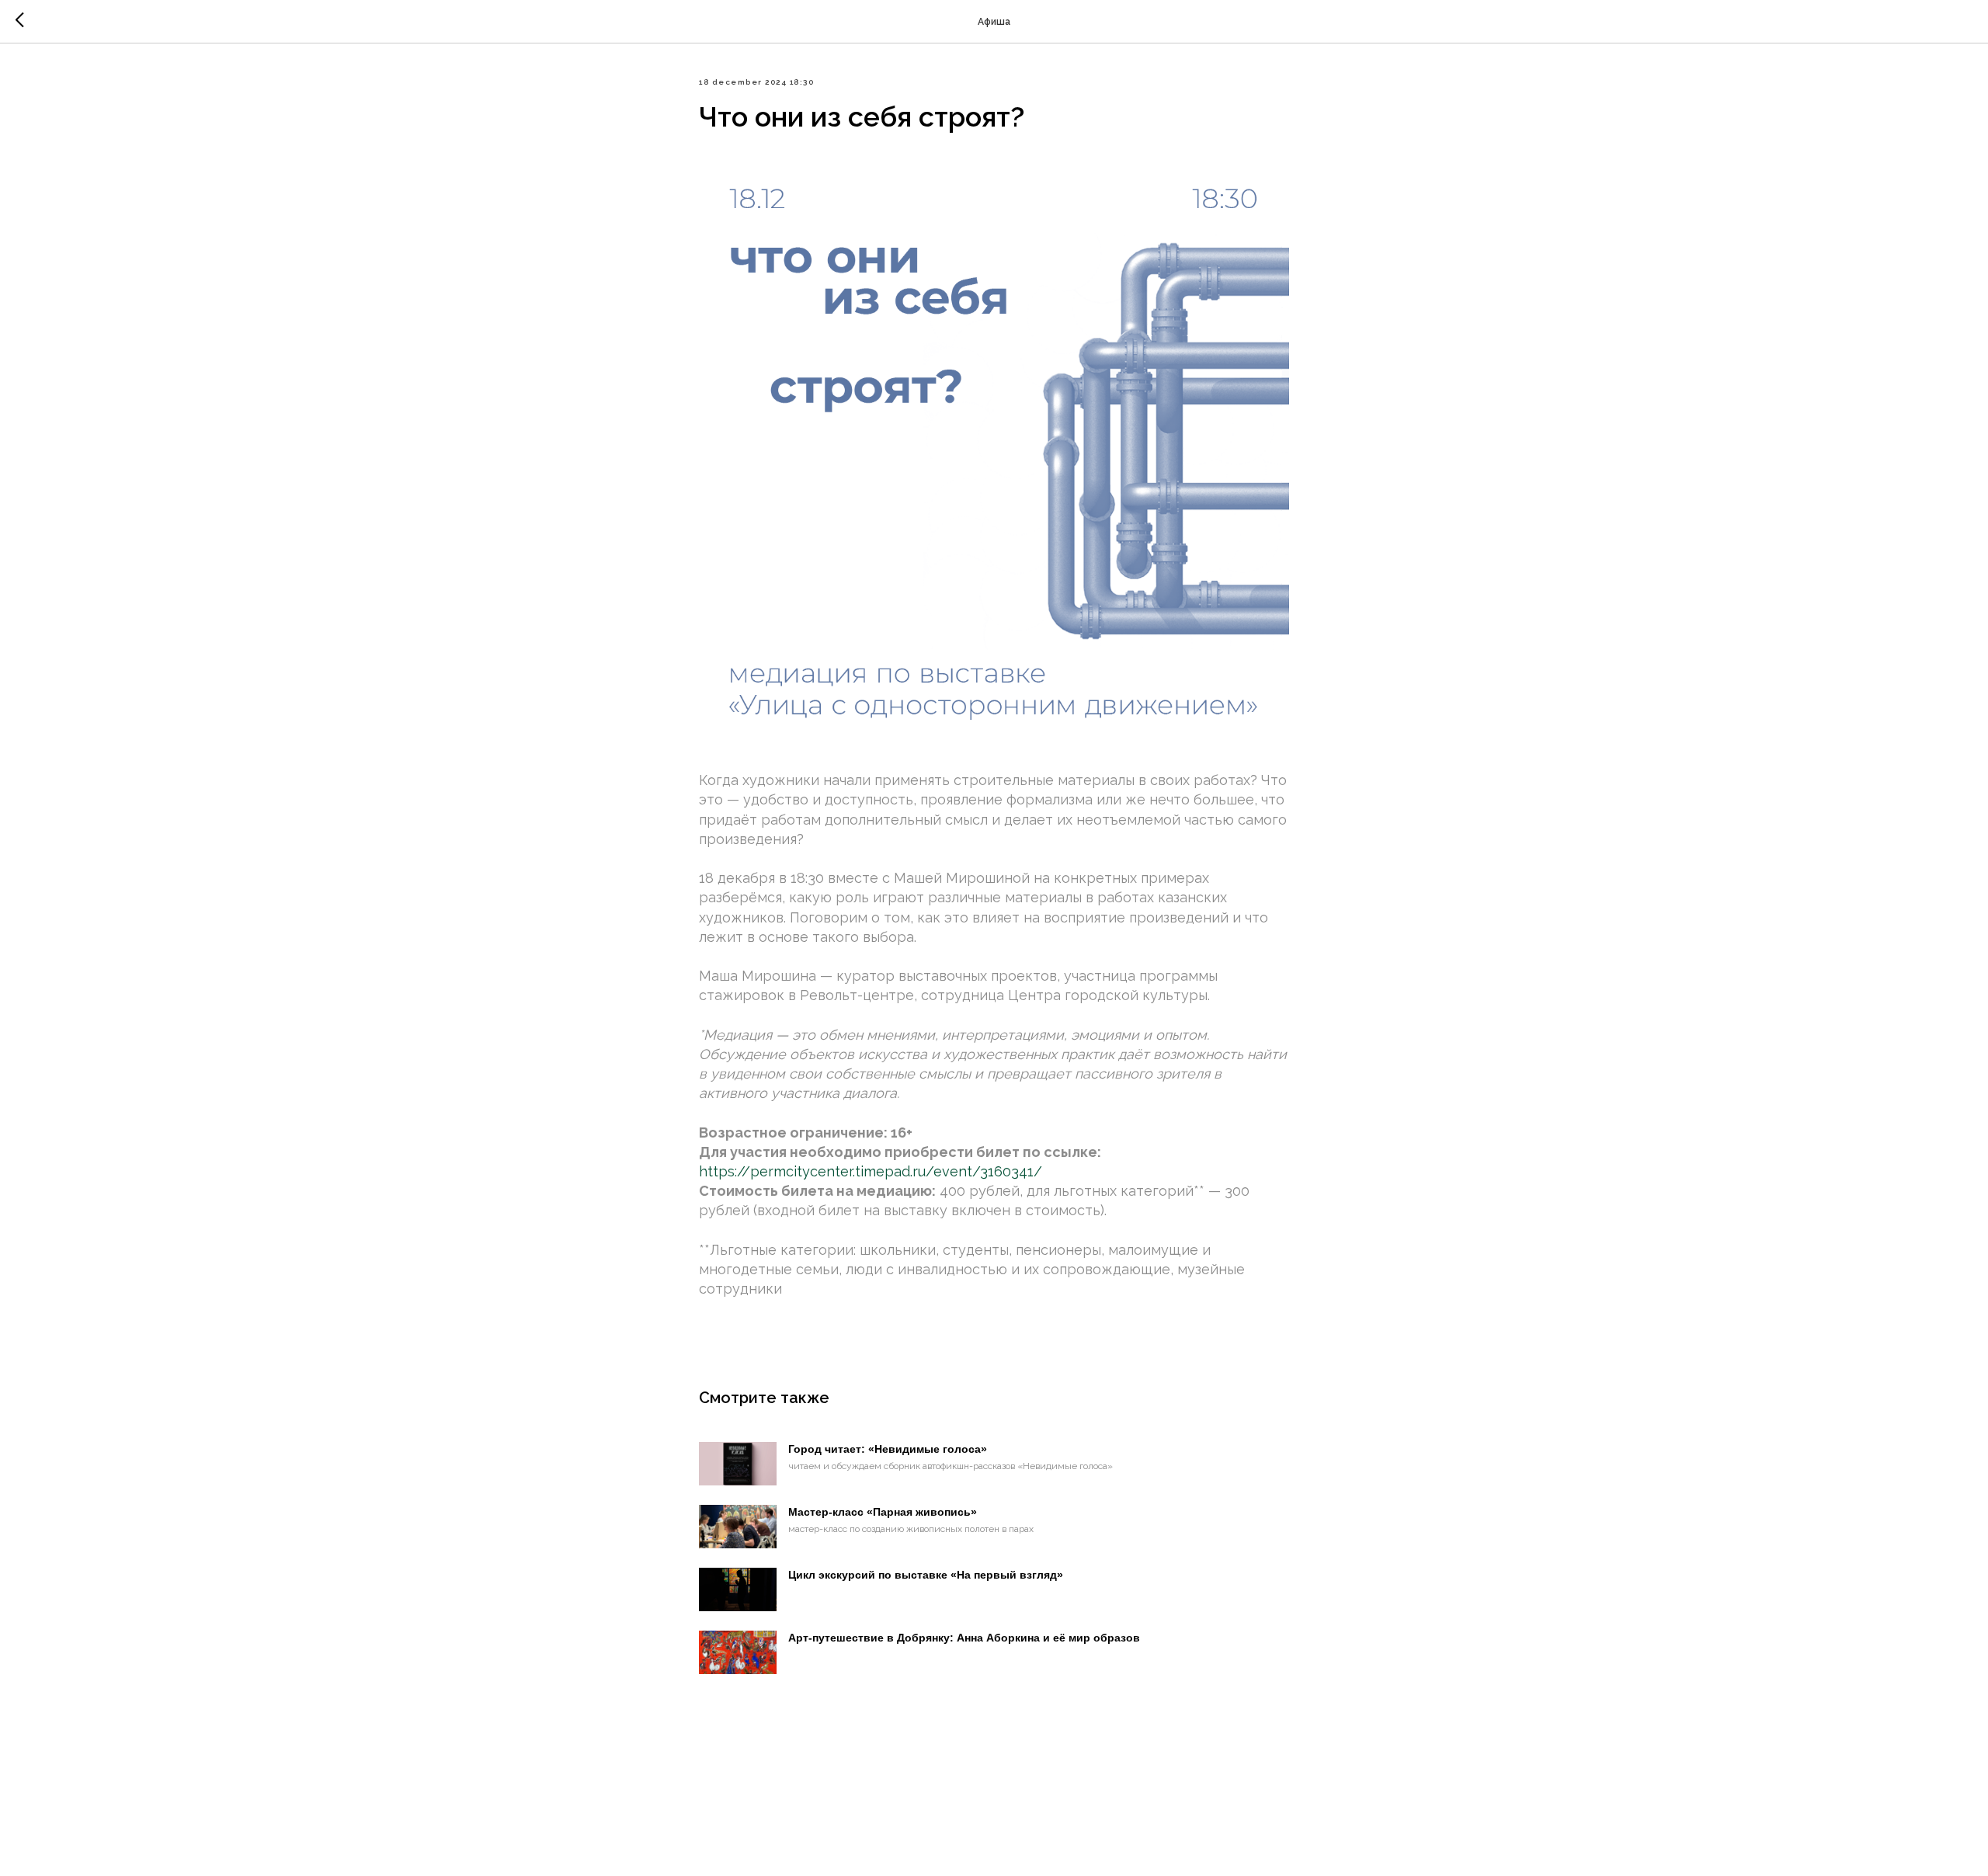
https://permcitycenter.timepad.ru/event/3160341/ (871, 1171)
